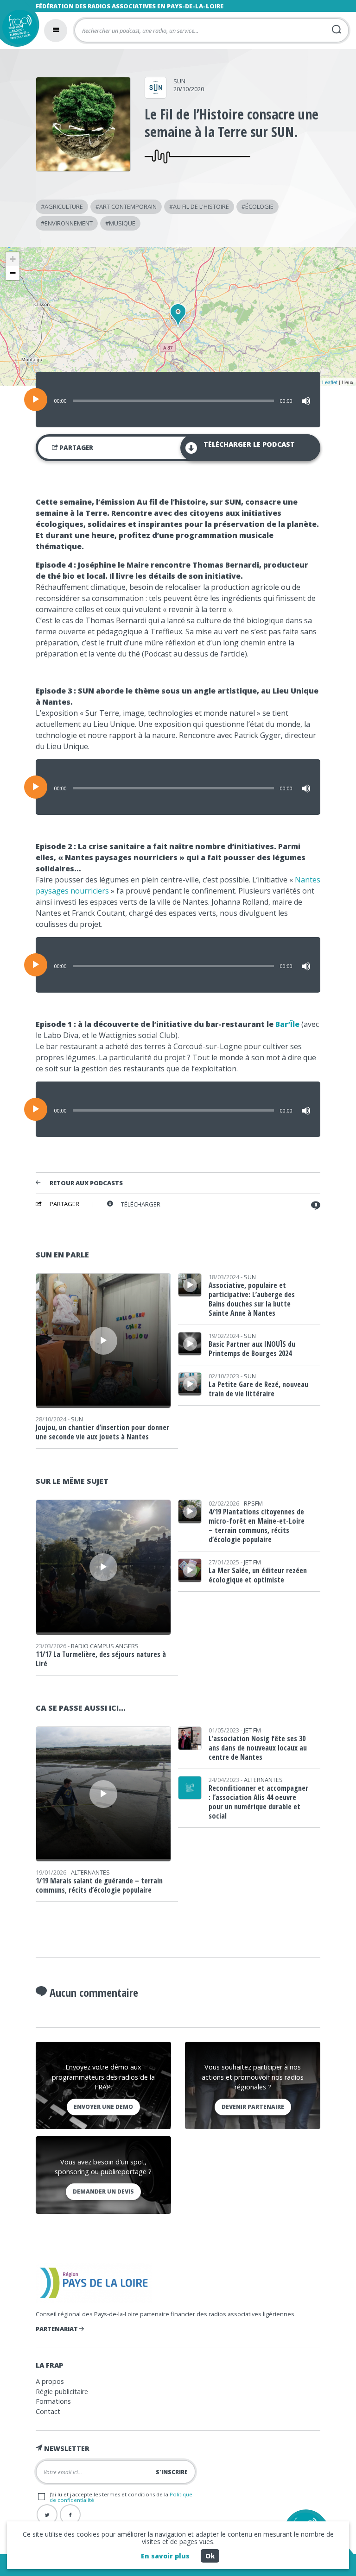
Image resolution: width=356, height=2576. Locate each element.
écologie (259, 206)
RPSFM (253, 1503)
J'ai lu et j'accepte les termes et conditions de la (121, 2497)
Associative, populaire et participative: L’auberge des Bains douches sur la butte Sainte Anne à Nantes (252, 1299)
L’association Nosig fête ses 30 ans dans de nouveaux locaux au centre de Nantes (258, 1748)
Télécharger (141, 1204)
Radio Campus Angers (105, 1646)
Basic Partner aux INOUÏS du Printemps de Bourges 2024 (252, 1349)
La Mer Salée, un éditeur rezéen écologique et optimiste (258, 1575)
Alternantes (90, 1872)
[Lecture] (36, 400)
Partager (76, 448)
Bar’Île (287, 1024)
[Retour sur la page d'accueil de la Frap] (17, 29)
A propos (50, 2381)
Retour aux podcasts (86, 1183)
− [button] (13, 273)
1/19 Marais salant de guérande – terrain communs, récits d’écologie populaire (99, 1885)
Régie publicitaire (62, 2392)
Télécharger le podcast (249, 444)
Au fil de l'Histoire (201, 206)
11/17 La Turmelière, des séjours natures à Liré (101, 1659)
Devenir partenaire (253, 2107)
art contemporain (128, 206)
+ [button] (13, 259)
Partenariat (57, 2329)
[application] (178, 400)
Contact (48, 2411)
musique (122, 223)
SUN (179, 81)
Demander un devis (103, 2191)
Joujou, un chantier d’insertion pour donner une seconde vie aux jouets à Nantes (102, 1432)
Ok (210, 2556)
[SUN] (156, 95)
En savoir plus (165, 2556)
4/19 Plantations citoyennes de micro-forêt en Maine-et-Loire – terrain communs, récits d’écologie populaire (257, 1526)
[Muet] (306, 401)
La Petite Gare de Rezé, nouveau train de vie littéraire (258, 1389)
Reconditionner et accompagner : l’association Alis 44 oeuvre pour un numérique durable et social (258, 1802)
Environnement (69, 223)
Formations (53, 2401)
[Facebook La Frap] (70, 2515)
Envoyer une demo (103, 2107)
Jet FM (252, 1562)
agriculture (64, 206)
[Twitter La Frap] (47, 2515)
